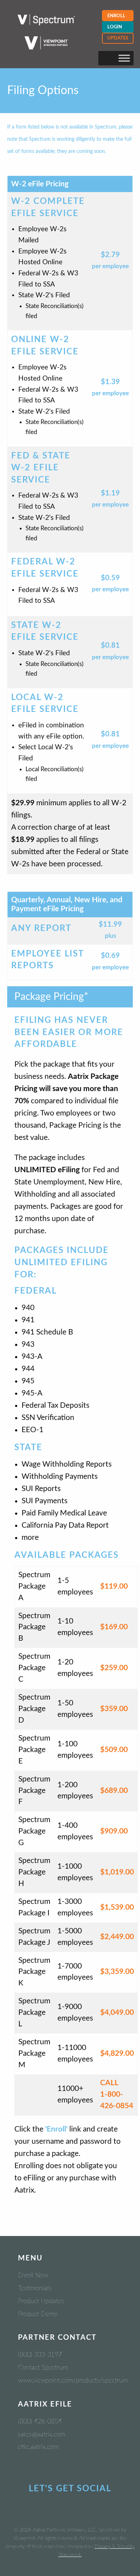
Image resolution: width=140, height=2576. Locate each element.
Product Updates (41, 2301)
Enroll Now (33, 2275)
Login (115, 27)
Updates (118, 38)
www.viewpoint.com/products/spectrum (73, 2381)
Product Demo (38, 2314)
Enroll (116, 16)
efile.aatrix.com (38, 2447)
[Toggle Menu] (124, 58)
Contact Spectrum (43, 2368)
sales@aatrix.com (41, 2435)
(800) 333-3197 (40, 2355)
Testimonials (35, 2288)
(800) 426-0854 (40, 2422)
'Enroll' (56, 2129)
